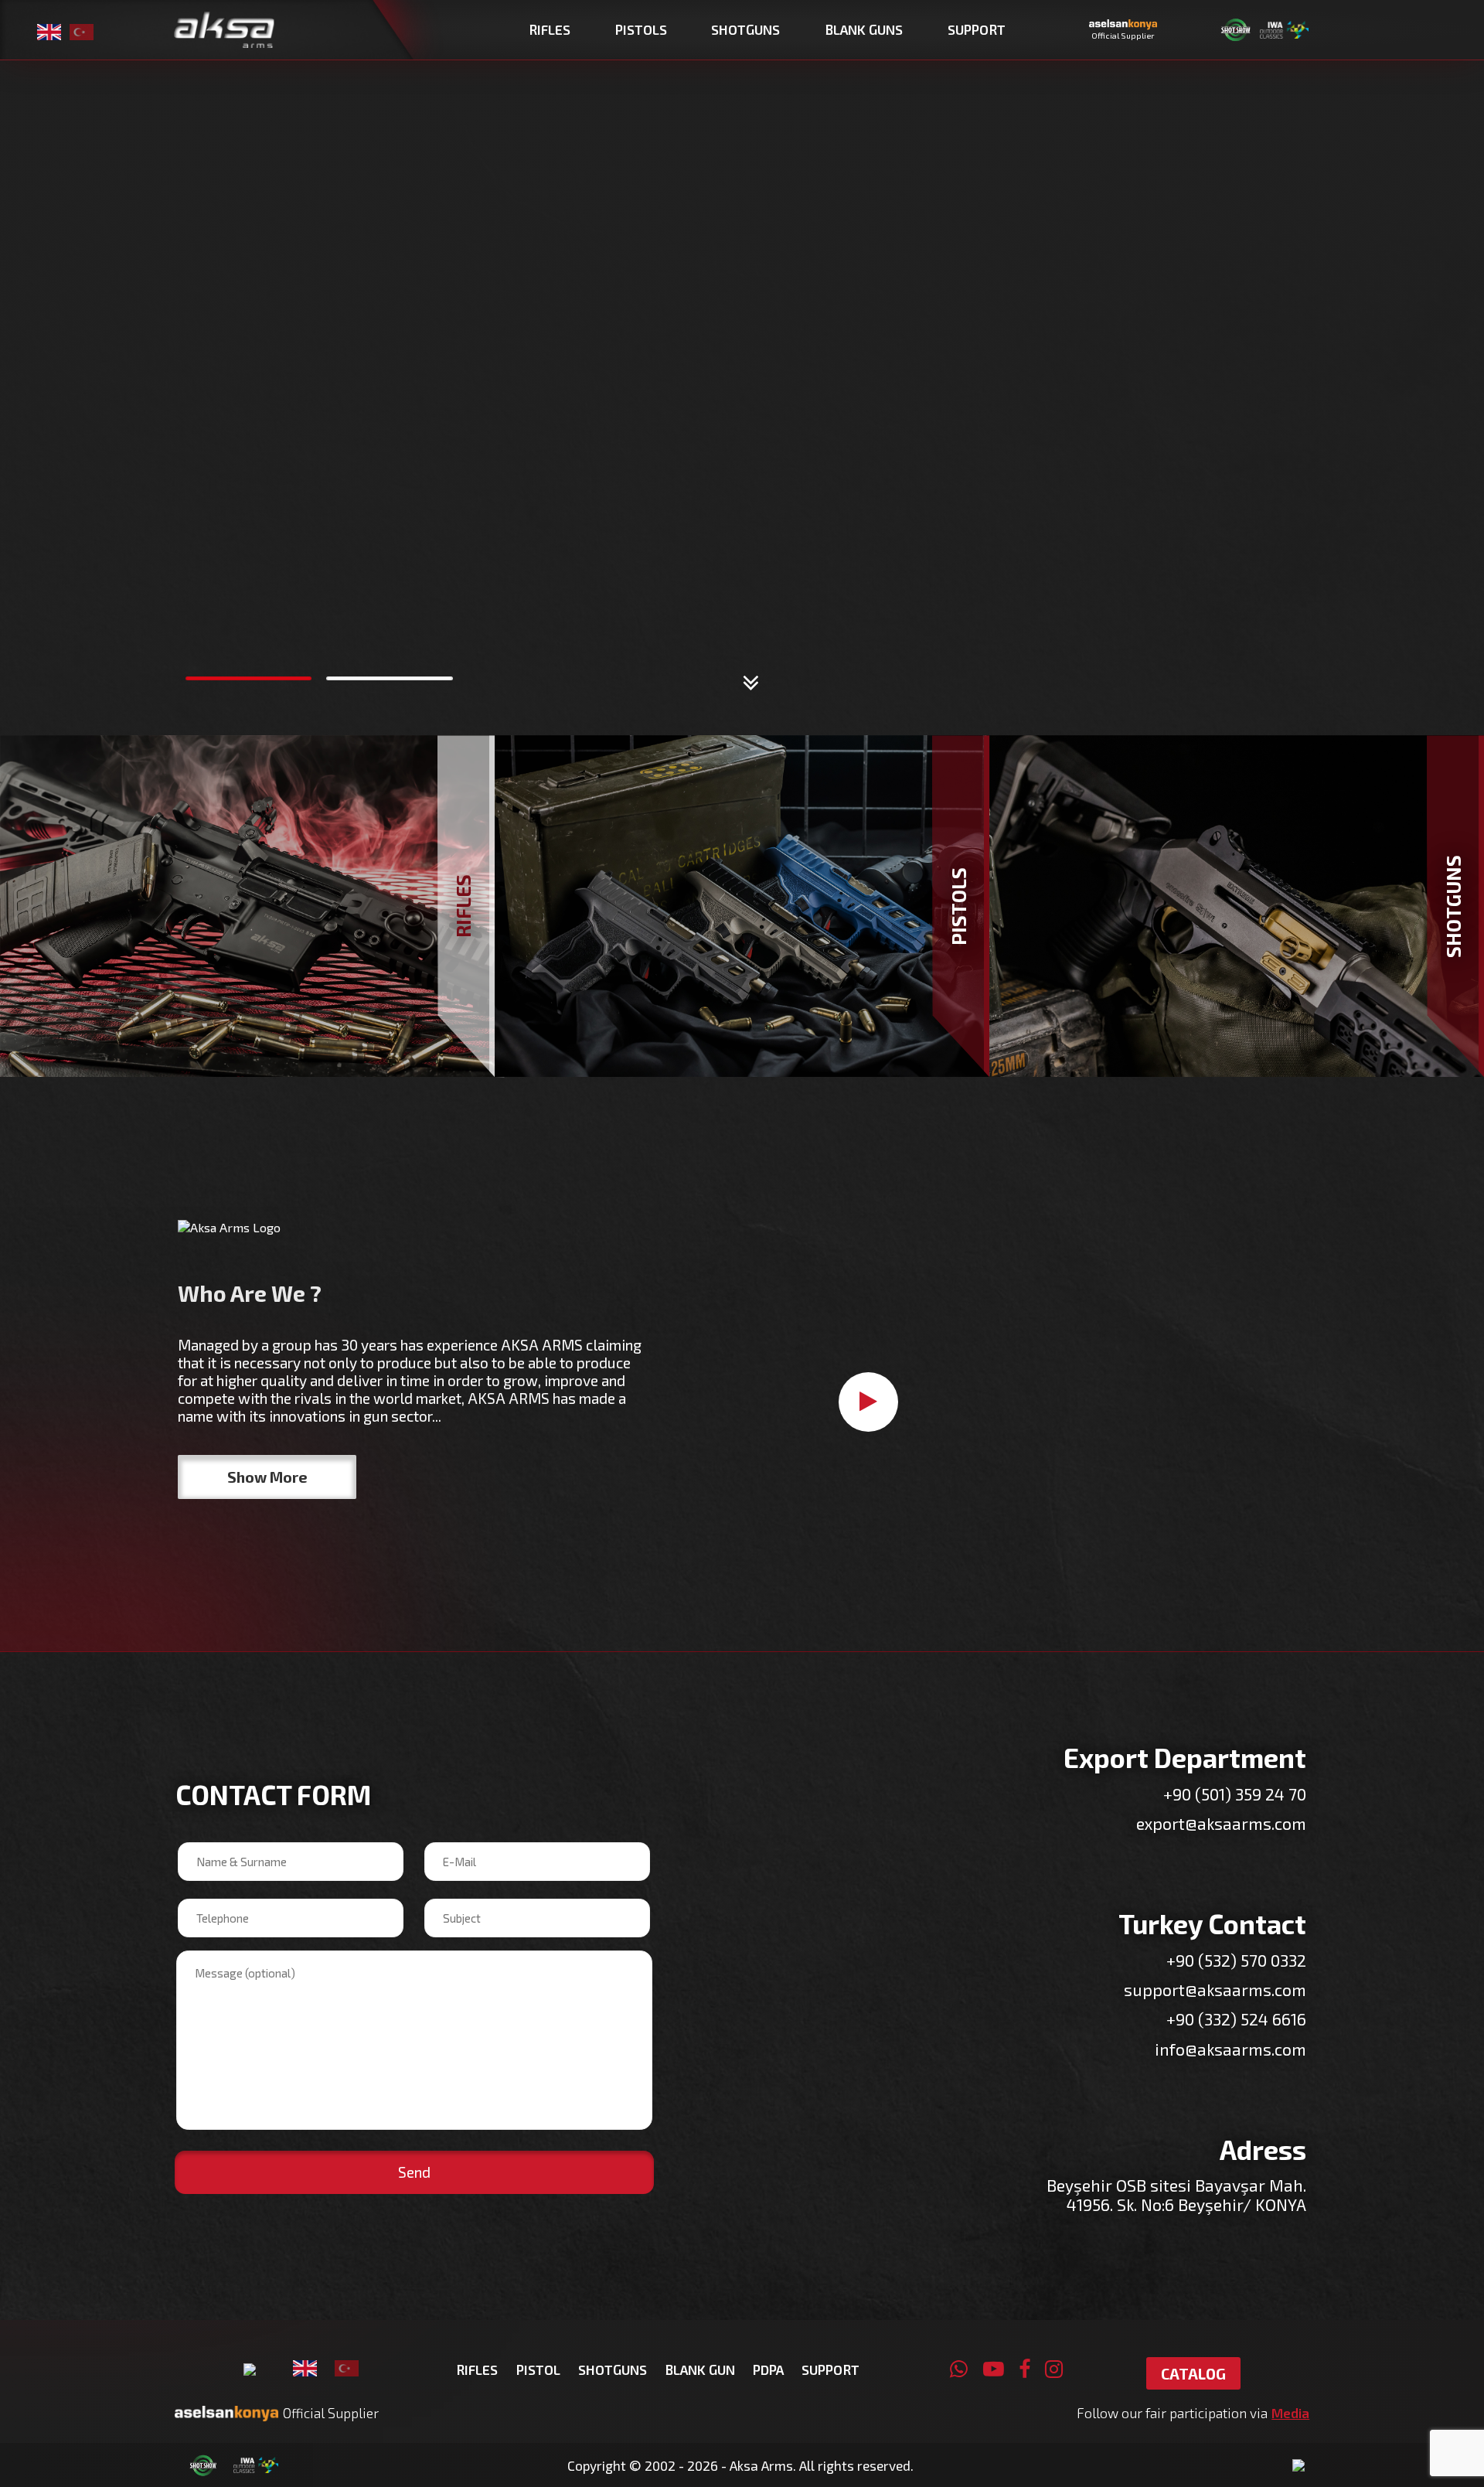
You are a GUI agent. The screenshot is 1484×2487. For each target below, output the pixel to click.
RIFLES (477, 2369)
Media (1290, 2413)
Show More (267, 1477)
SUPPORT (830, 2369)
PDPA (768, 2369)
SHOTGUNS (613, 2369)
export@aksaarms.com (1221, 1823)
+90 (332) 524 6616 (1236, 2019)
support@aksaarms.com (1215, 1990)
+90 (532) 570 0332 (1236, 1960)
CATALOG (1193, 2374)
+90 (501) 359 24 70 (1235, 1794)
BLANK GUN (700, 2369)
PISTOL (538, 2369)
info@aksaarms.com (1230, 2049)
